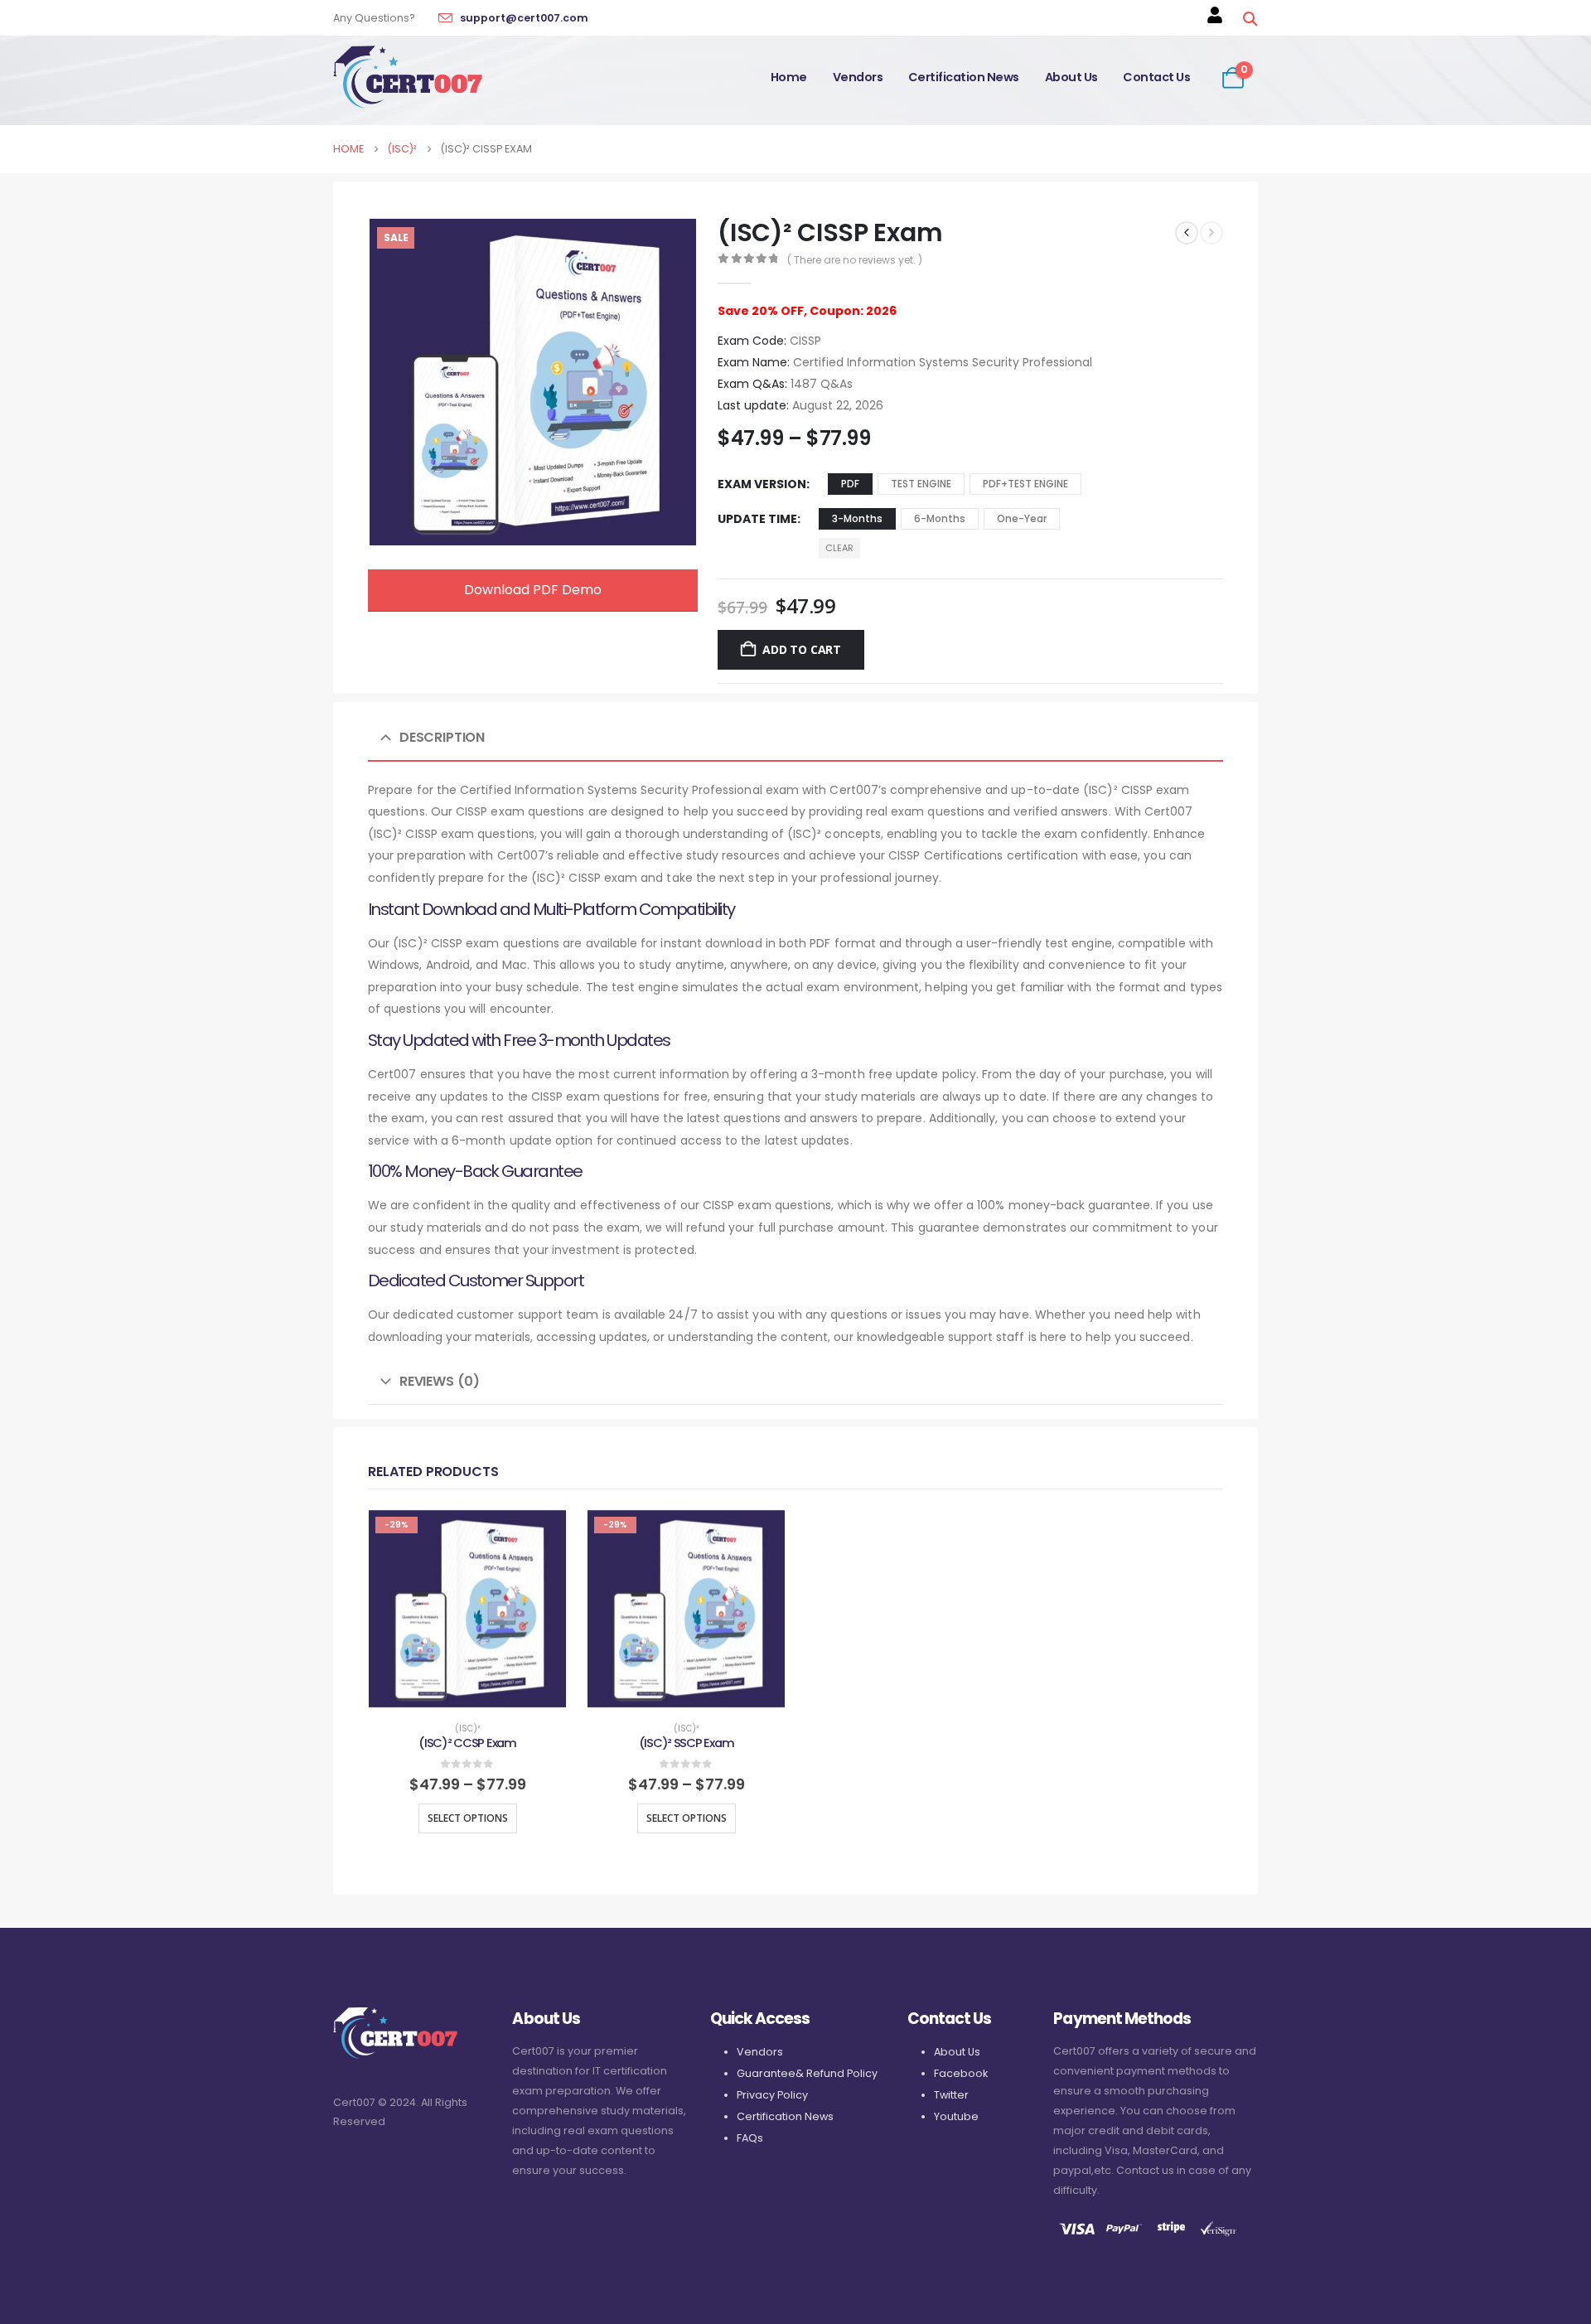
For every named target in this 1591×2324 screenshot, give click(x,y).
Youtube (956, 2116)
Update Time (757, 519)
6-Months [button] (940, 518)
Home (789, 77)
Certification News (964, 77)
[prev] (1187, 233)
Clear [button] (839, 548)
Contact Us (1156, 77)
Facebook (961, 2073)
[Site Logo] (408, 77)
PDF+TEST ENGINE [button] (1025, 484)
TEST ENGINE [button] (921, 484)
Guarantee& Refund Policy (807, 2073)
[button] (1250, 19)
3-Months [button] (857, 518)
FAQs (750, 2138)
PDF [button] (850, 484)
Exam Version (762, 484)
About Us (1071, 77)
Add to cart (802, 649)
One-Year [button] (1022, 518)
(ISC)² (467, 1728)
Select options (468, 1818)
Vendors (858, 77)
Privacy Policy (772, 2095)
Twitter (951, 2095)
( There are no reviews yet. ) (855, 260)
